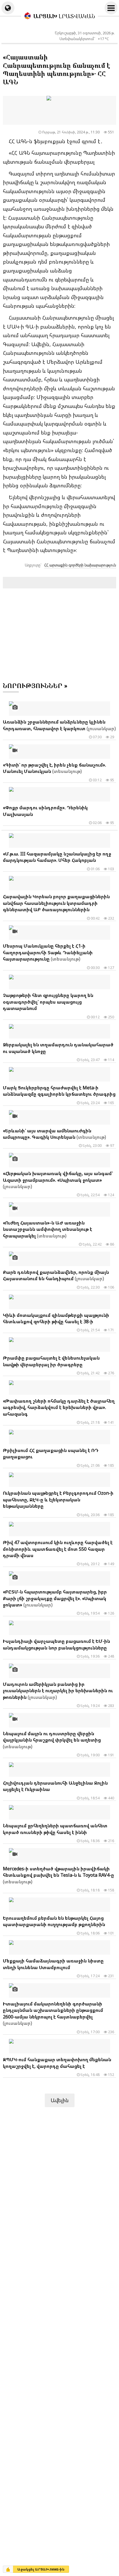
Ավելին (60, 2100)
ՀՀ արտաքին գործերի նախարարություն (80, 565)
